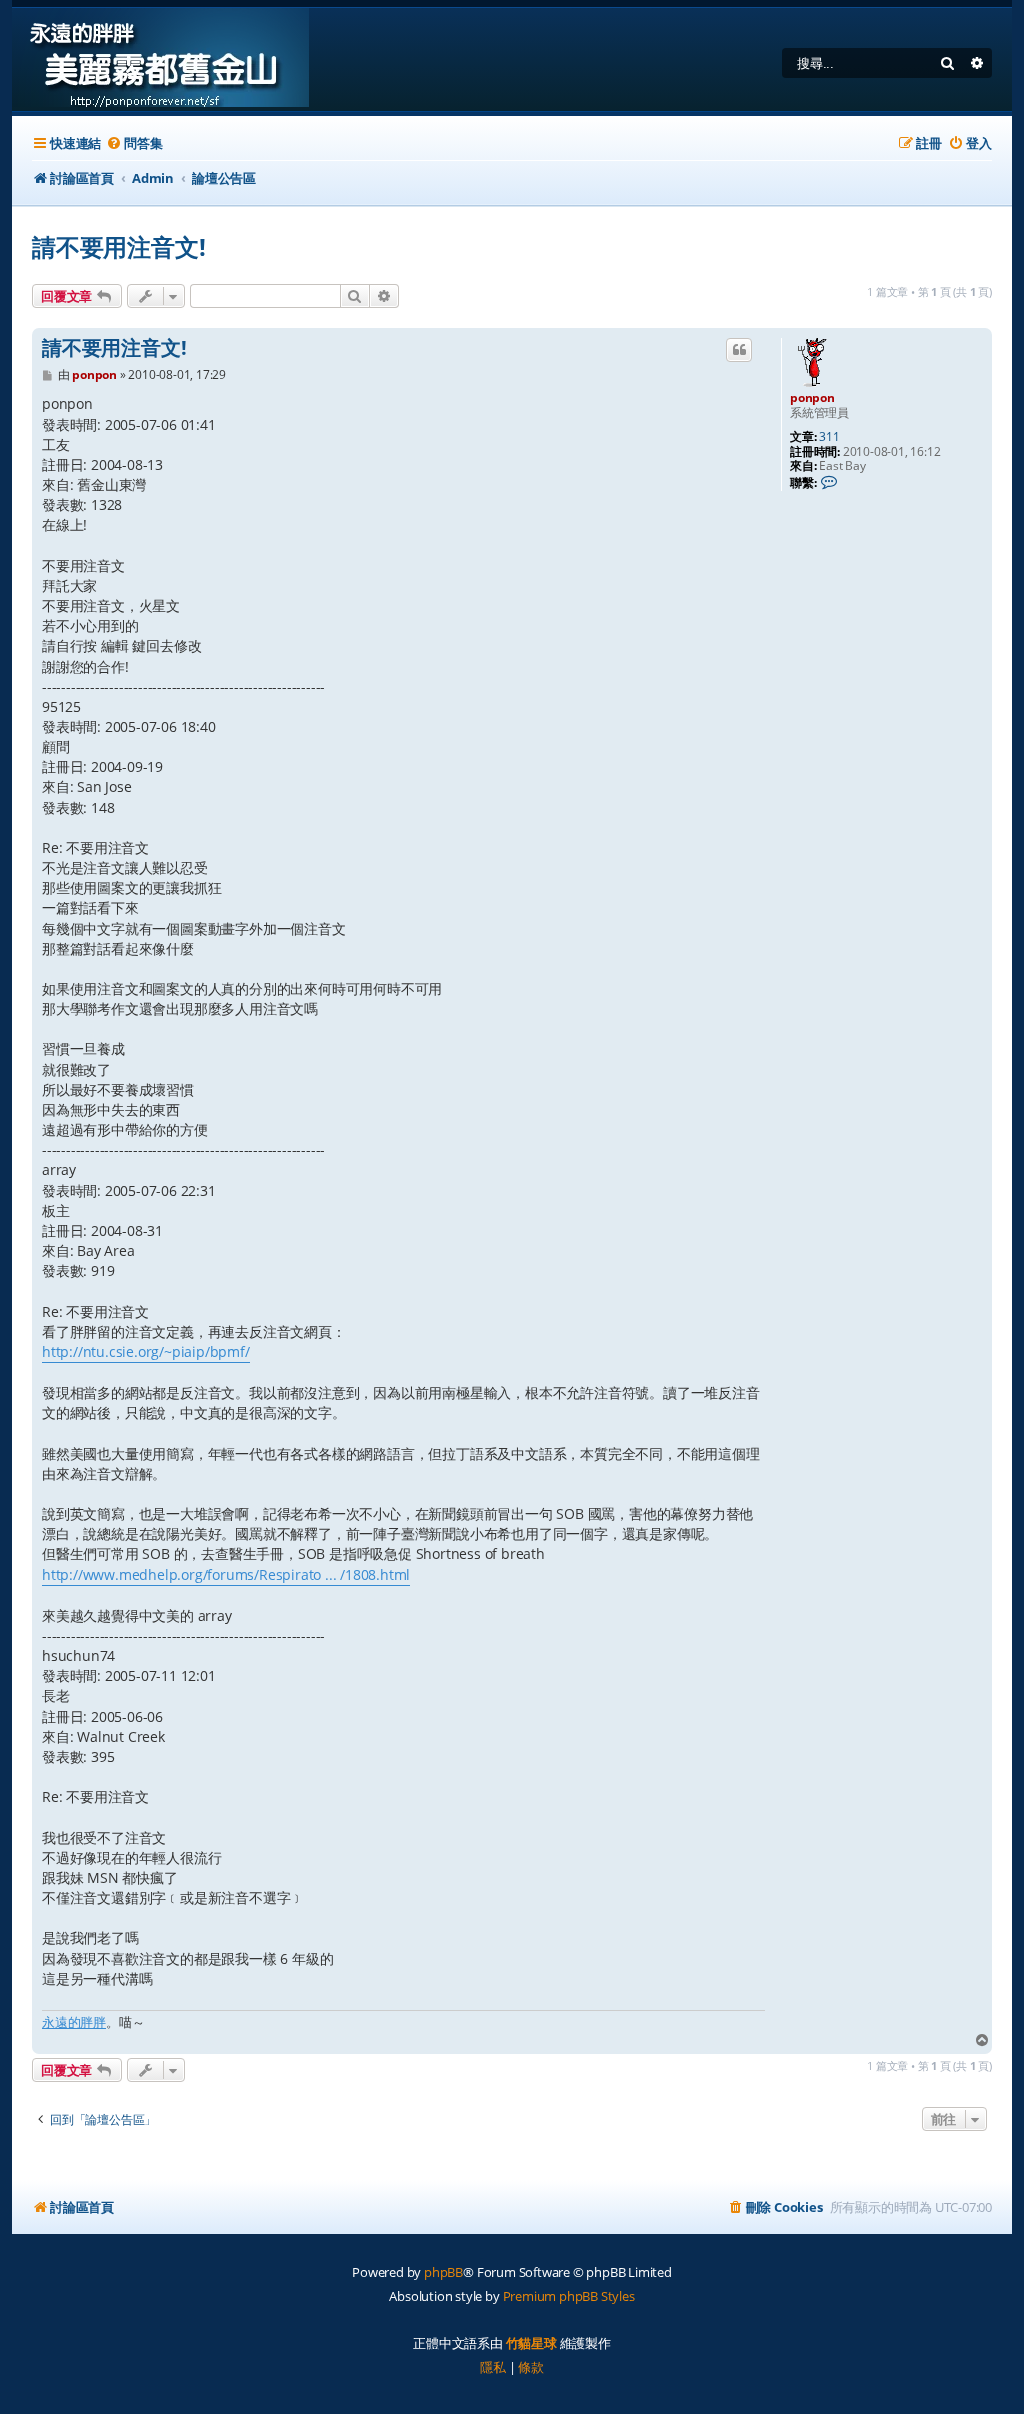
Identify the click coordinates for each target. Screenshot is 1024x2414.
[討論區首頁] (160, 59)
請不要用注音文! (118, 246)
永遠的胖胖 (74, 2022)
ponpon (812, 397)
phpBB (443, 2272)
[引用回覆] (739, 350)
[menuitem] (134, 143)
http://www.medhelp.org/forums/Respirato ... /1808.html (226, 1574)
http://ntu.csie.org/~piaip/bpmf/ (146, 1351)
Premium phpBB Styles (569, 2296)
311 (829, 437)
